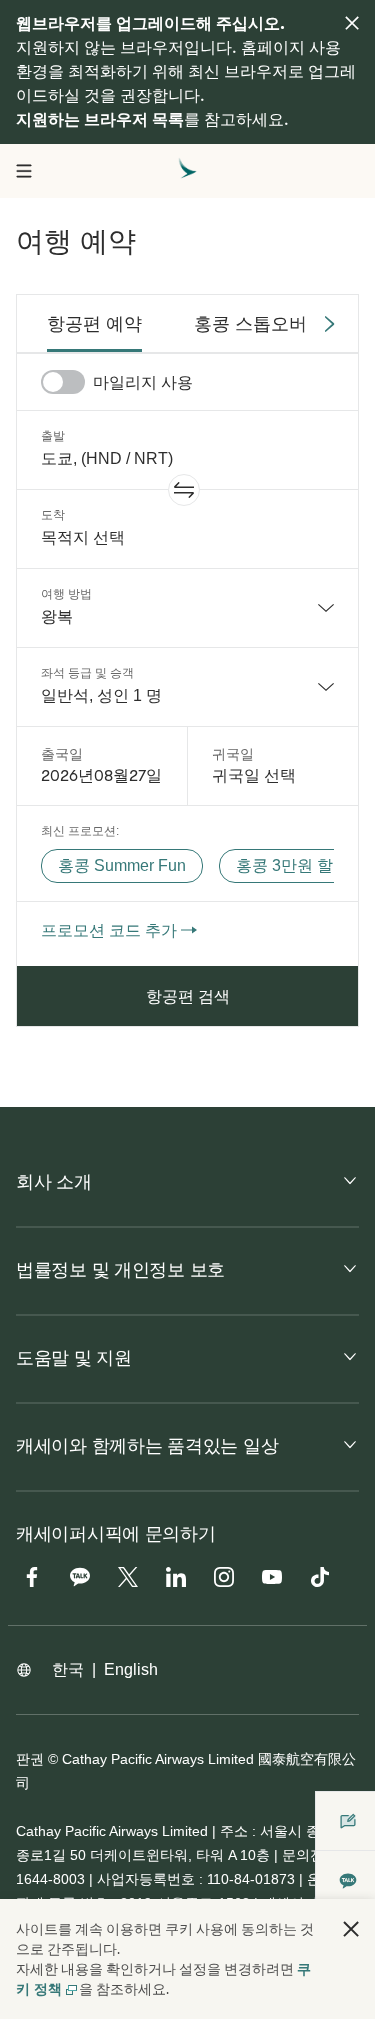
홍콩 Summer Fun (122, 865)
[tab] (94, 324)
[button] (184, 490)
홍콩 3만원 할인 (292, 865)
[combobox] (187, 608)
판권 (30, 1759)
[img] (352, 23)
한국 (68, 1669)
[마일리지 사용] (63, 382)
